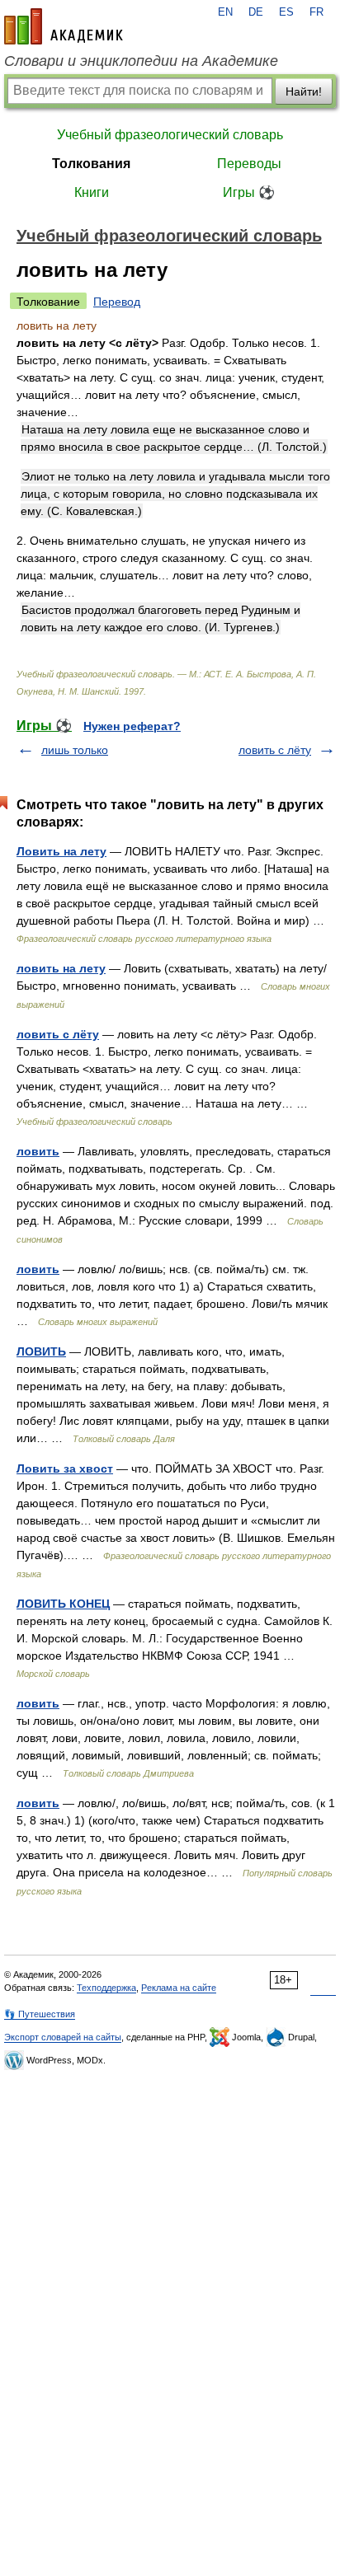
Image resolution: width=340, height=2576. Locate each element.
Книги (92, 192)
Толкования (91, 164)
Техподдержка (106, 1988)
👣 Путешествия (40, 2014)
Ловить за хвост (65, 1468)
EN (225, 12)
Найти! (304, 91)
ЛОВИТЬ (41, 1351)
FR (316, 12)
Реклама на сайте (179, 1988)
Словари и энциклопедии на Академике (141, 61)
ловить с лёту (275, 750)
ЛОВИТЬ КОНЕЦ (63, 1604)
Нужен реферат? (132, 726)
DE (256, 12)
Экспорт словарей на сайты (63, 2037)
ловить (38, 1151)
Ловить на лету (61, 851)
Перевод (117, 302)
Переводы (249, 164)
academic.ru (64, 26)
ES (286, 12)
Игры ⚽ (249, 192)
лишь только (75, 750)
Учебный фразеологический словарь (170, 135)
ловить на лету (61, 968)
